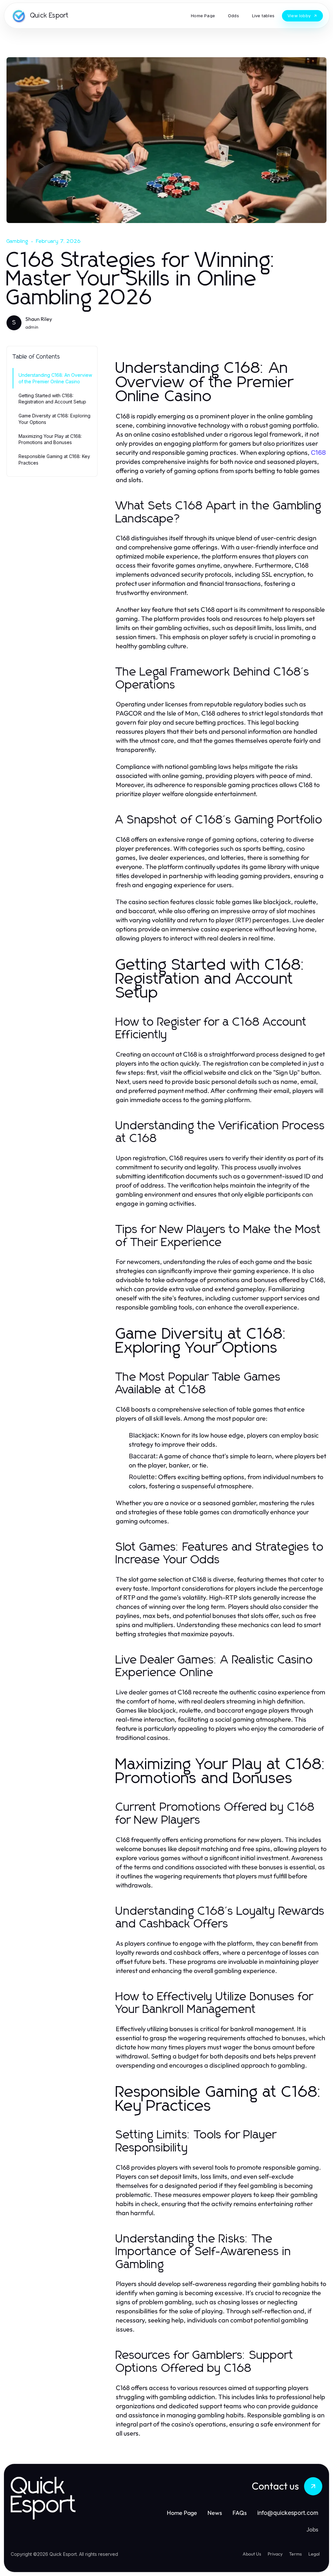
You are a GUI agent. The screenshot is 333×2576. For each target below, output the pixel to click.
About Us (252, 2554)
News (215, 2513)
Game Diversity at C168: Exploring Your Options (54, 419)
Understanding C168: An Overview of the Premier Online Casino (55, 378)
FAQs (240, 2513)
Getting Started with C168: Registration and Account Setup (52, 399)
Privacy (275, 2554)
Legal (314, 2554)
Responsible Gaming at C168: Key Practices (54, 459)
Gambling (18, 241)
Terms (295, 2554)
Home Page (182, 2513)
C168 (318, 453)
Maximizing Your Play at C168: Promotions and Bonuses (50, 439)
